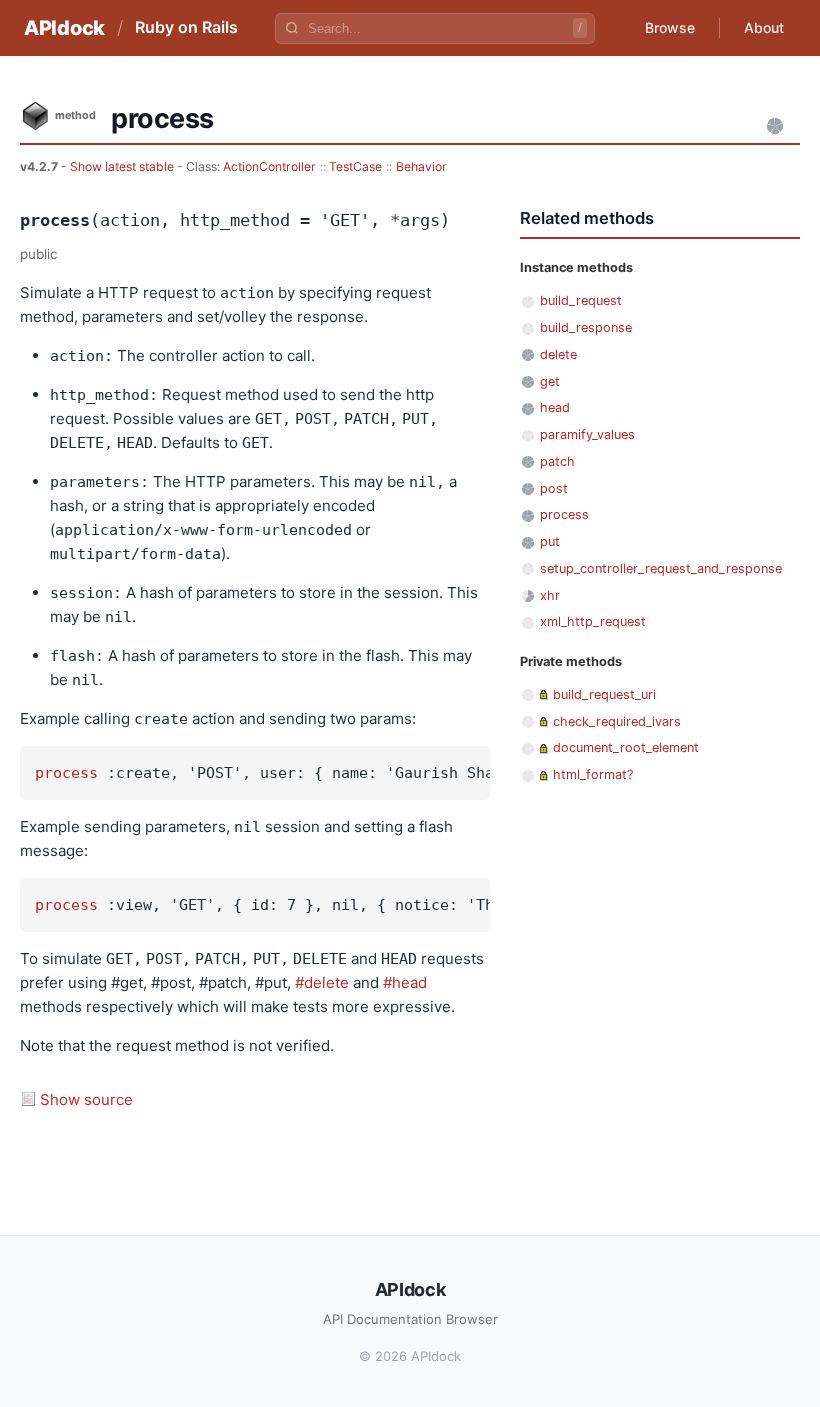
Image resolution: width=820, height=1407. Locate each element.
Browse (670, 27)
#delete (322, 982)
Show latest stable (123, 166)
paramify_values (587, 434)
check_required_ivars (617, 721)
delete (558, 354)
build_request (581, 300)
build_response (586, 327)
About (764, 27)
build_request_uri (604, 694)
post (554, 488)
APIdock (64, 28)
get (550, 381)
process (66, 773)
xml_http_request (593, 621)
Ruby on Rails (186, 27)
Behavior (421, 166)
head (555, 407)
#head (405, 982)
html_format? (593, 774)
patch (557, 461)
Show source (86, 1099)
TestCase (355, 166)
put (550, 541)
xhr (550, 595)
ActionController (269, 166)
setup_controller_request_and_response (661, 568)
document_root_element (626, 747)
